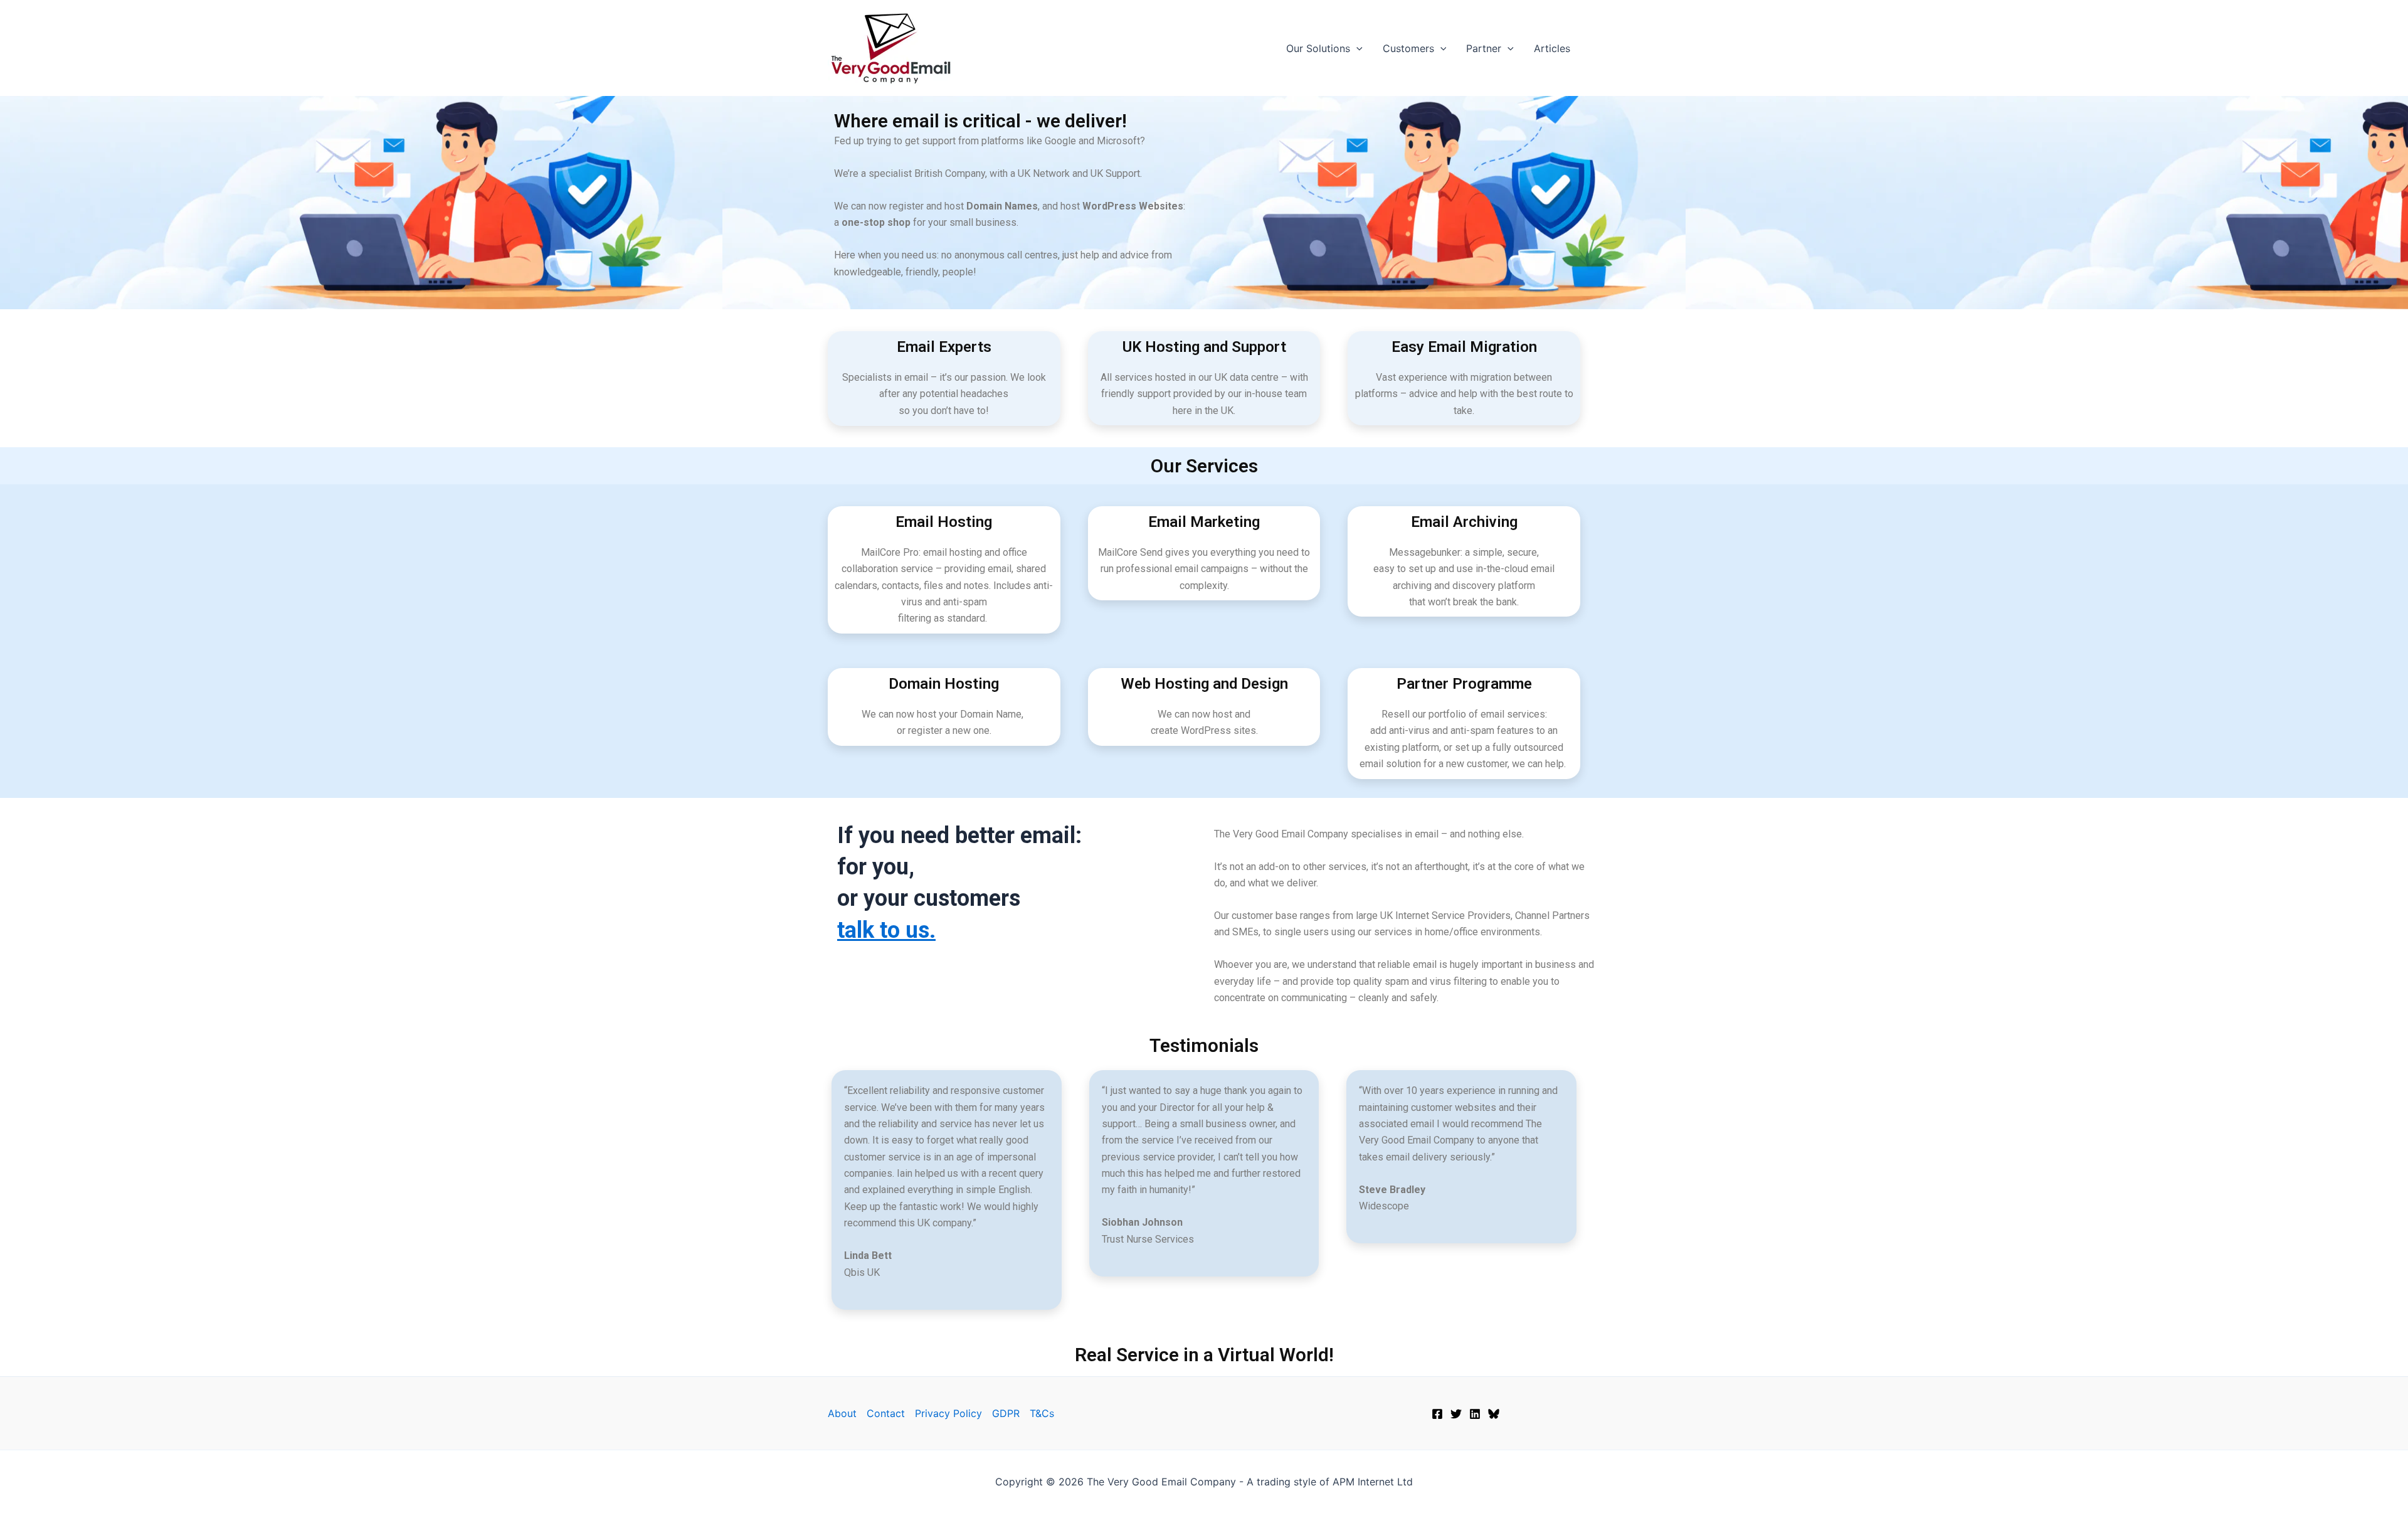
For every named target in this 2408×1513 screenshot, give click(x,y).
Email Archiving (1464, 522)
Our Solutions (1318, 48)
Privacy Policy (948, 1413)
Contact (886, 1413)
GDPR (1006, 1413)
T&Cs (1042, 1413)
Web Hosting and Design (1204, 684)
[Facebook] (1437, 1414)
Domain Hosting (944, 684)
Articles (1552, 48)
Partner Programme (1464, 684)
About (842, 1413)
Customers (1408, 48)
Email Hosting (944, 522)
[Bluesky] (1494, 1414)
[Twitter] (1456, 1414)
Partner (1484, 48)
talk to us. (886, 930)
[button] (1356, 48)
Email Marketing (1204, 522)
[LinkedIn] (1475, 1414)
